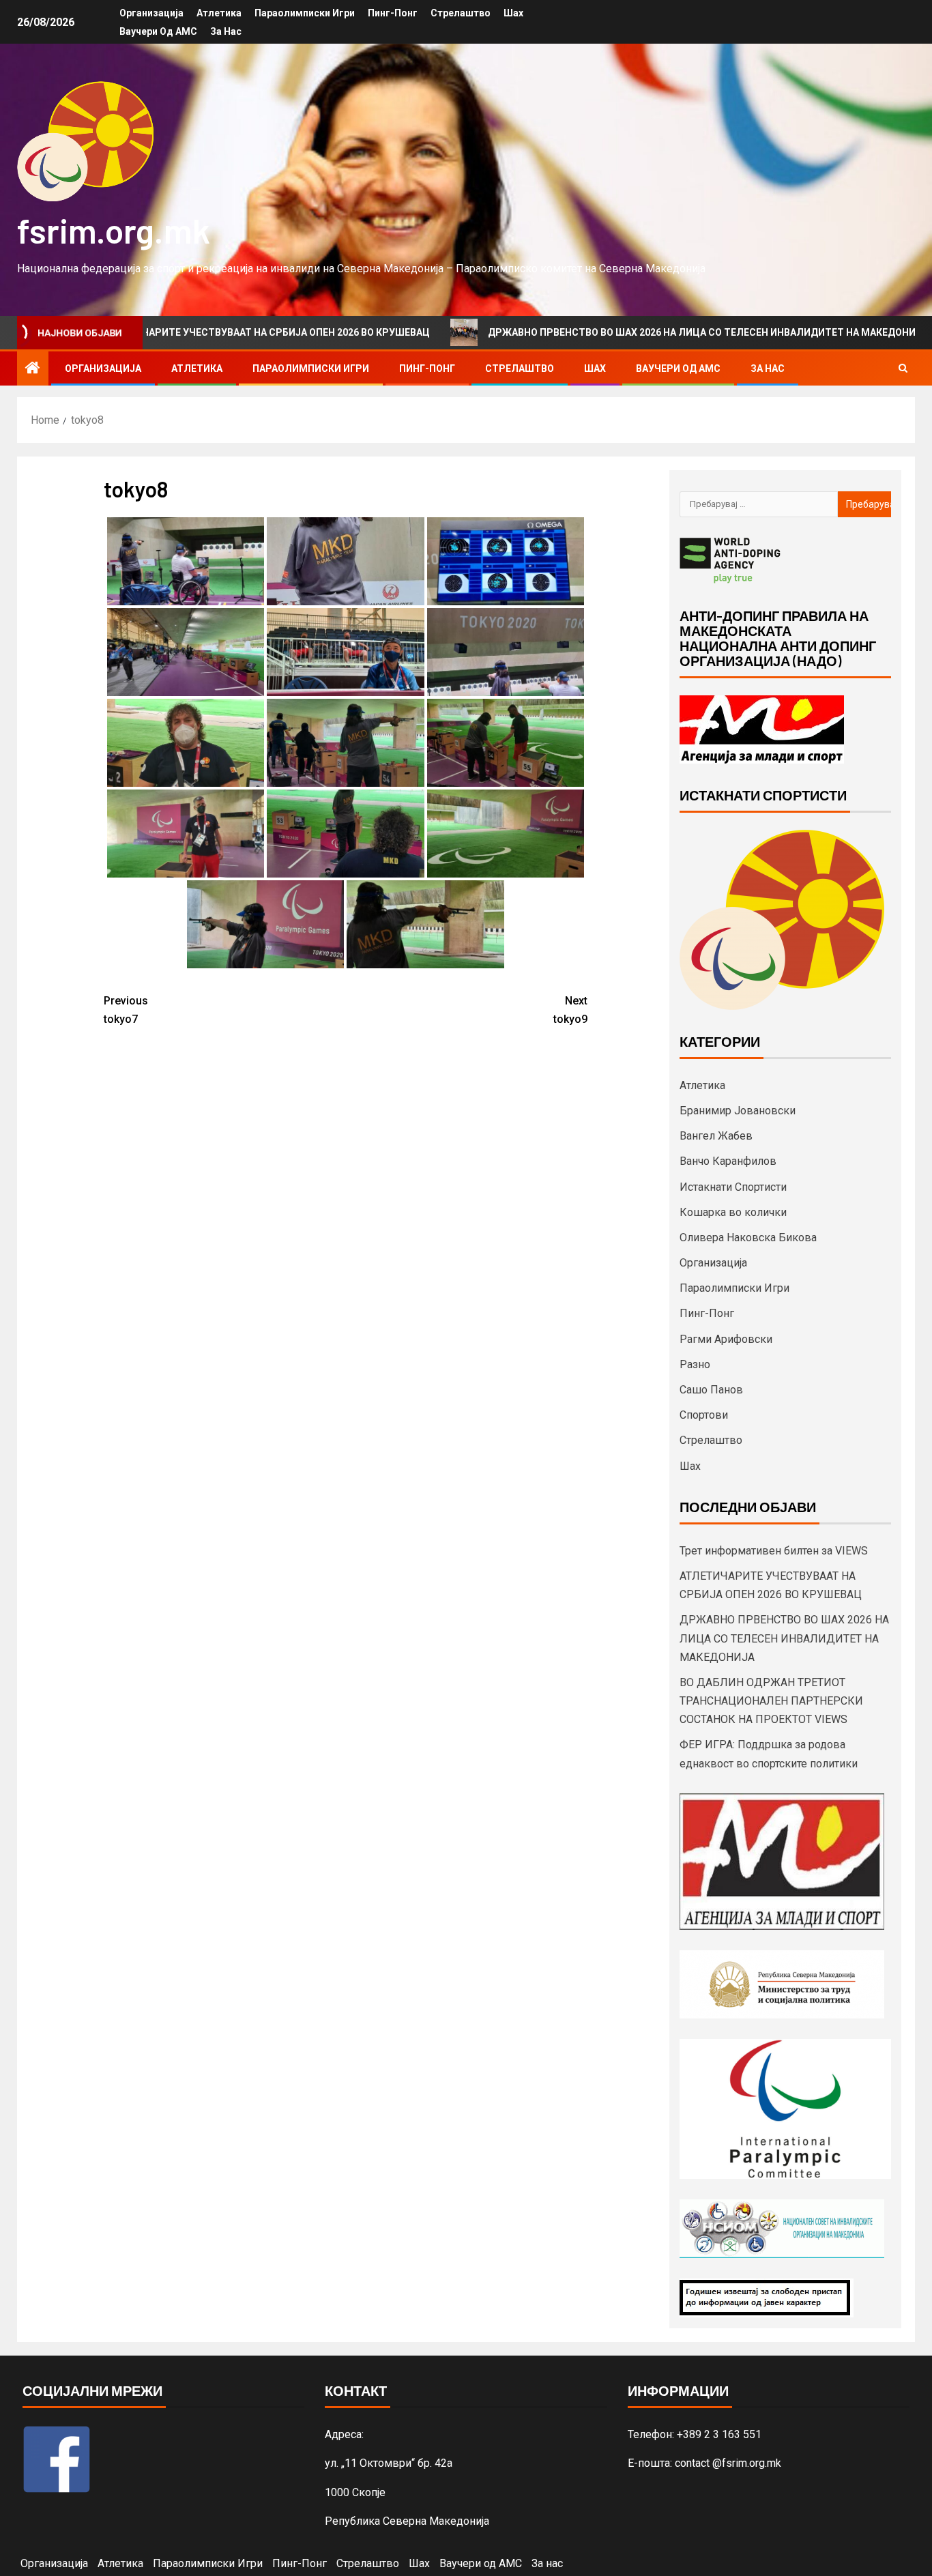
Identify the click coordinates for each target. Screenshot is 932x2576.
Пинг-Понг (393, 13)
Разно (695, 1364)
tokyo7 (126, 1010)
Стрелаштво (461, 13)
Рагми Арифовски (726, 1339)
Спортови (704, 1415)
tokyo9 (570, 1010)
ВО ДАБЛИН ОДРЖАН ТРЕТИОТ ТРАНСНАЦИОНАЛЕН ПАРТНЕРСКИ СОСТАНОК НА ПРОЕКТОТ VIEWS (771, 1701)
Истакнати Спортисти (733, 1187)
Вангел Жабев (716, 1136)
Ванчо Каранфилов (728, 1161)
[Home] (33, 369)
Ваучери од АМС (158, 31)
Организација (151, 13)
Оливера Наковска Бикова (748, 1238)
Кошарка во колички (733, 1212)
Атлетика (219, 13)
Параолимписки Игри (305, 13)
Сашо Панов (711, 1390)
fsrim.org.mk (114, 230)
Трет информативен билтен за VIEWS (774, 1551)
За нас (226, 31)
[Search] (903, 368)
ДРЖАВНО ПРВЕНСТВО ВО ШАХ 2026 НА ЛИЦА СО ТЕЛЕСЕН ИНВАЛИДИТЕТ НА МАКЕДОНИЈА (624, 332)
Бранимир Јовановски (738, 1111)
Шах (513, 13)
